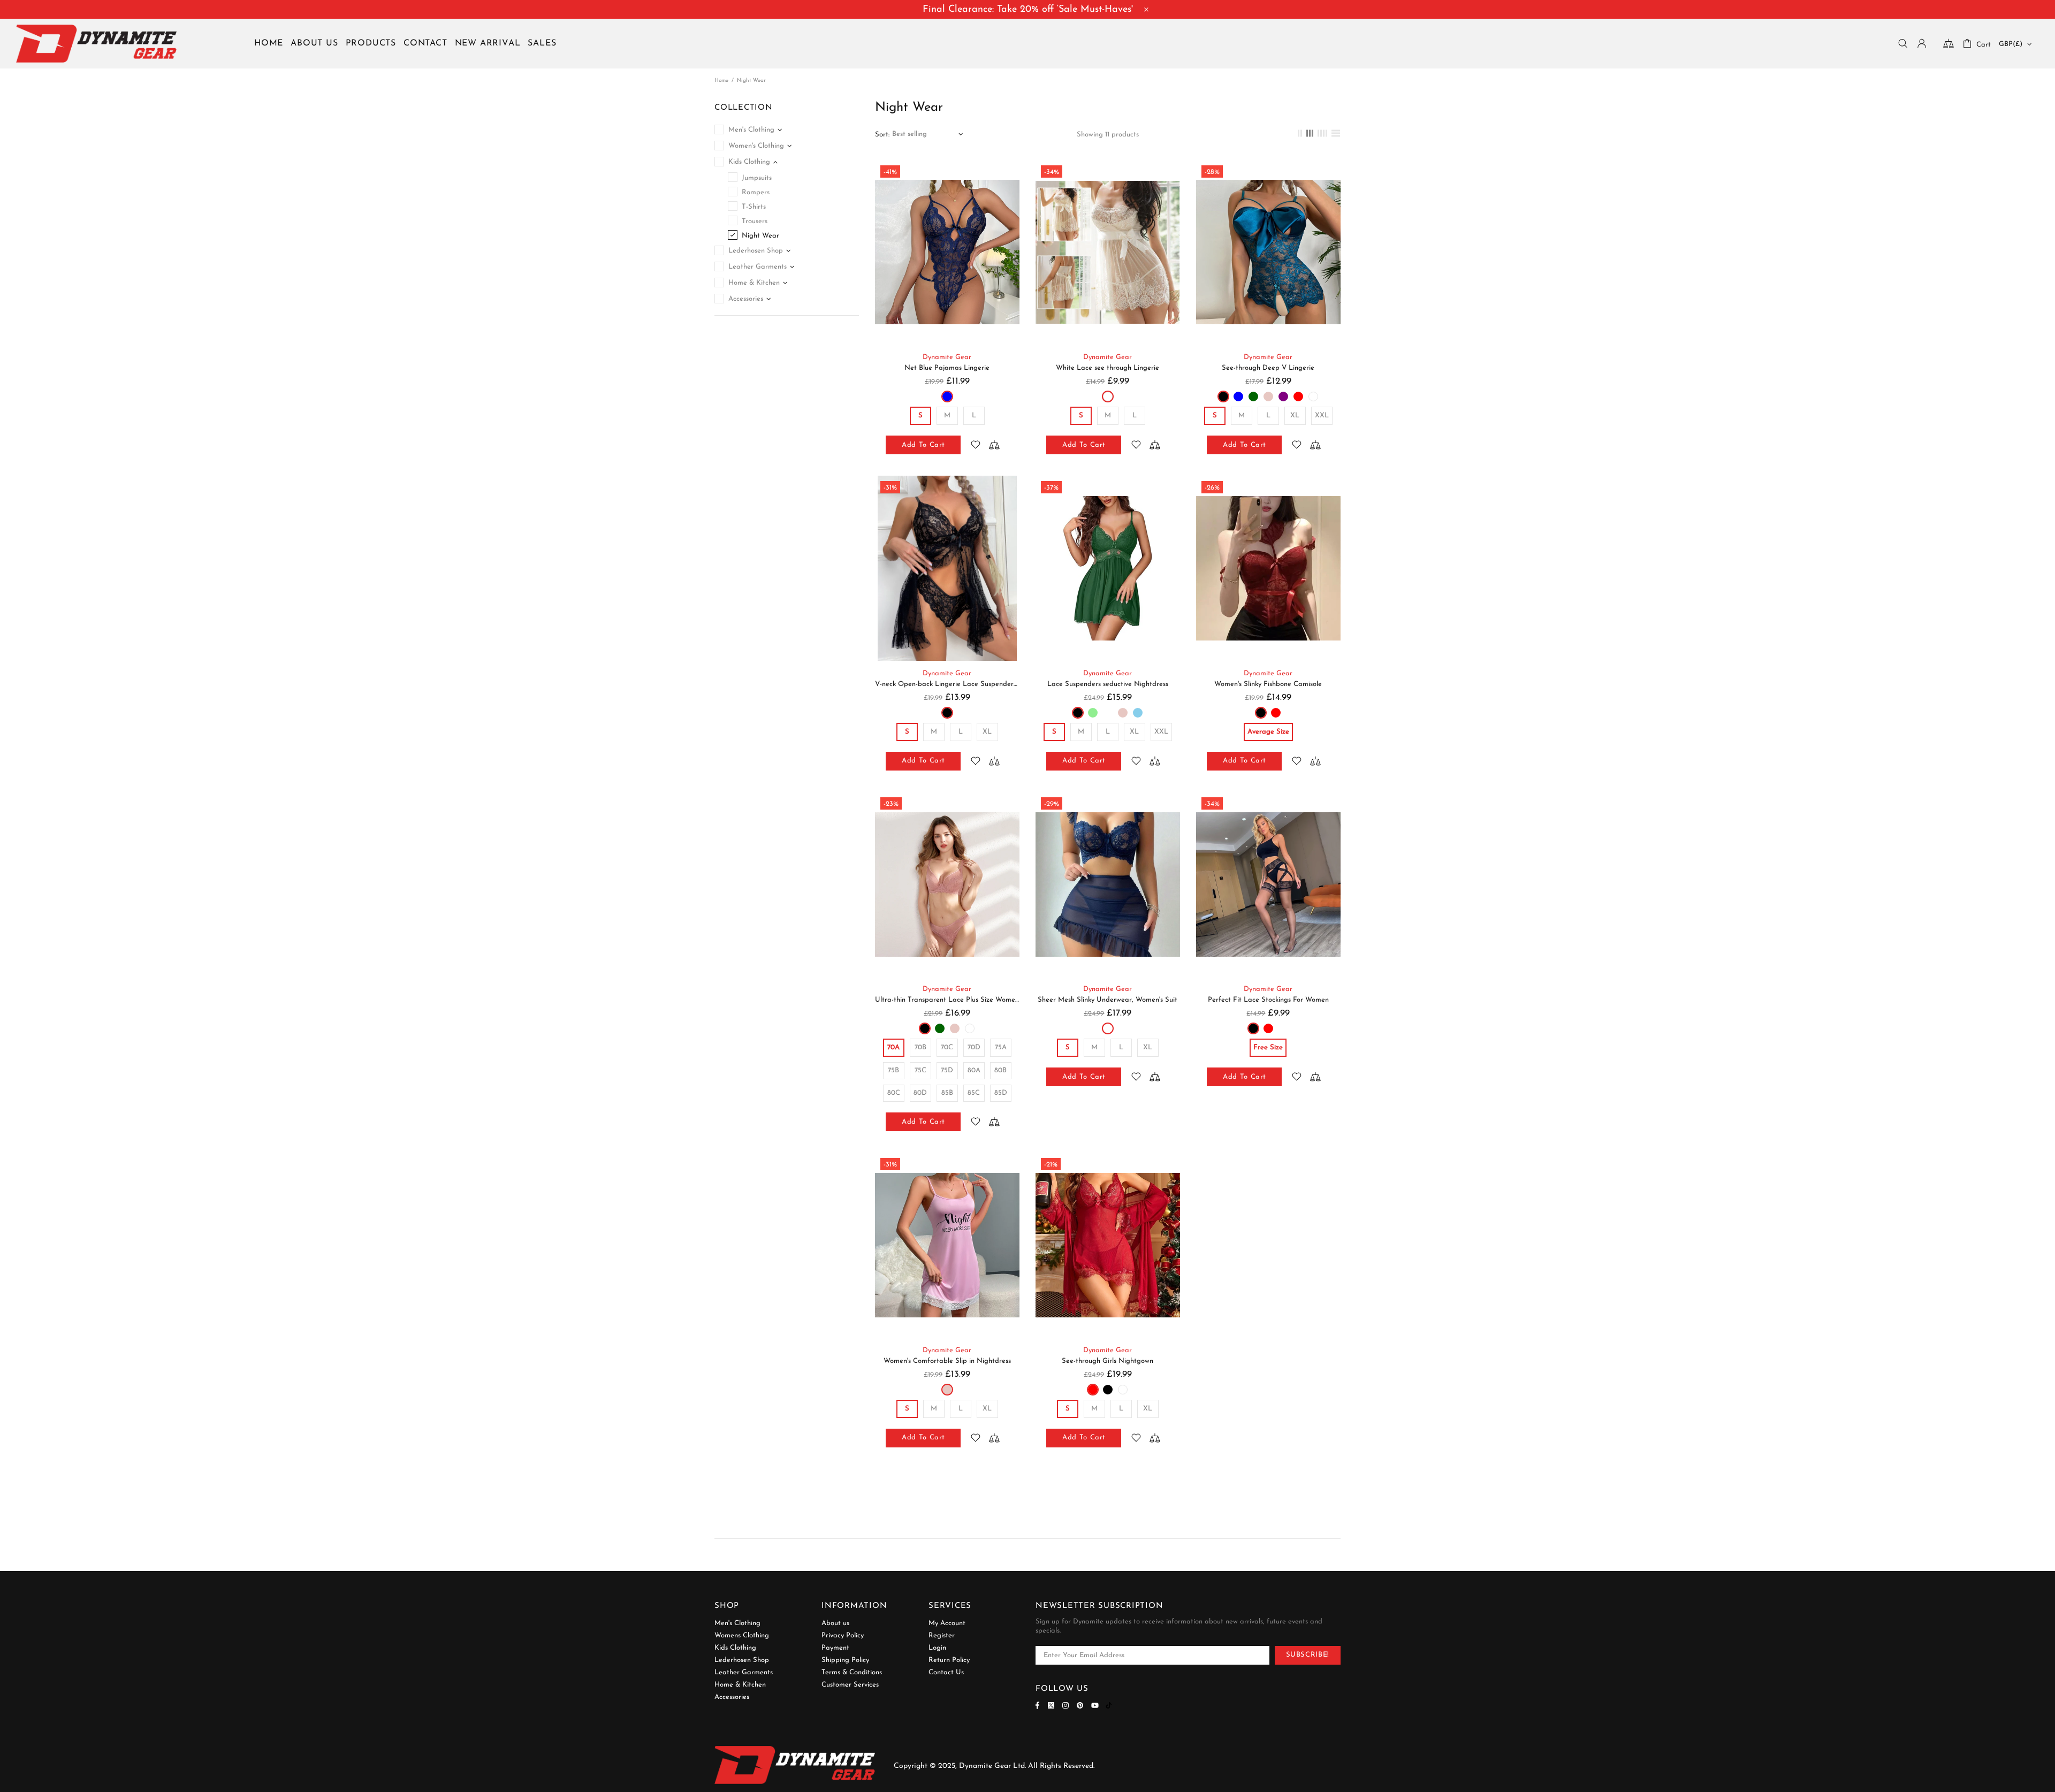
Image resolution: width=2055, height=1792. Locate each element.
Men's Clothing (737, 1623)
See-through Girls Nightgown (1108, 1361)
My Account (947, 1623)
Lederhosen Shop (742, 1660)
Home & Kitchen (740, 1685)
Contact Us (946, 1672)
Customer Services (850, 1685)
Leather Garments (744, 1672)
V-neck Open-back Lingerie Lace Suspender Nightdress (947, 684)
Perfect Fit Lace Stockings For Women (1268, 1000)
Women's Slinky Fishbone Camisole (1268, 684)
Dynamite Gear (947, 357)
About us (835, 1623)
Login (937, 1648)
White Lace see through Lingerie (1108, 368)
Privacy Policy (843, 1635)
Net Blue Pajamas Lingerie (947, 368)
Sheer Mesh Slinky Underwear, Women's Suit (1108, 1000)
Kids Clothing (735, 1648)
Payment (835, 1648)
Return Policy (949, 1660)
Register (942, 1635)
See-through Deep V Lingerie (1268, 368)
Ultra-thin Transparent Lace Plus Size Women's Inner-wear (947, 1000)
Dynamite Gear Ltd (96, 44)
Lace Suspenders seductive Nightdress (1108, 684)
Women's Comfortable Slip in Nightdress (947, 1361)
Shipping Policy (845, 1660)
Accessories (732, 1697)
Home (721, 81)
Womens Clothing (742, 1635)
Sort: (882, 135)
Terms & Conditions (852, 1672)
